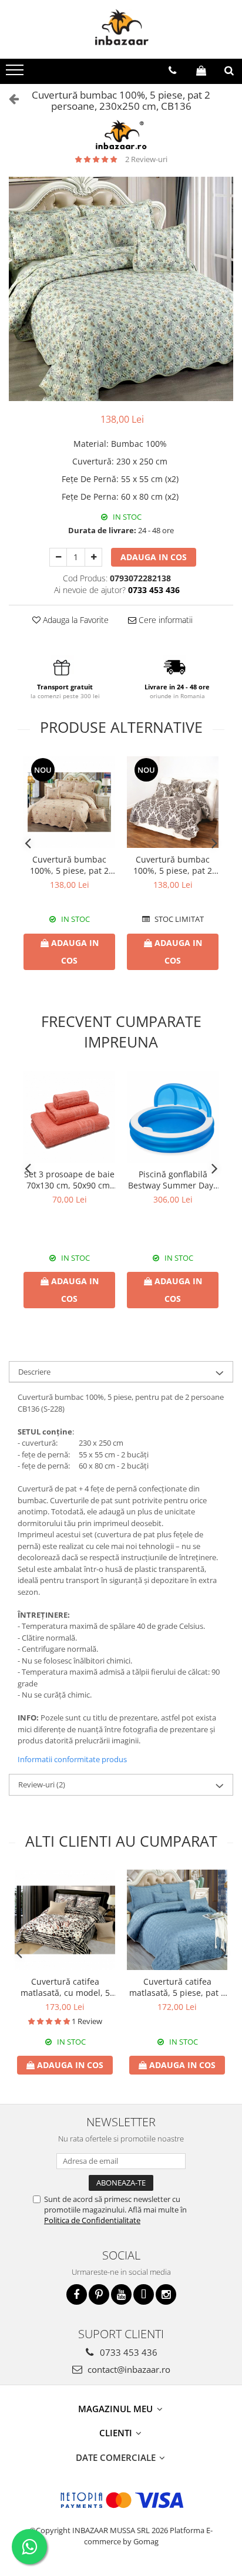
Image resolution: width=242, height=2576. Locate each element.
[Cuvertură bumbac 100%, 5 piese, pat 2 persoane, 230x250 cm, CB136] (121, 289)
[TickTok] (144, 2294)
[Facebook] (77, 2294)
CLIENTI (117, 2433)
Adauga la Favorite (75, 620)
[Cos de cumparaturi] (201, 70)
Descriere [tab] (34, 1372)
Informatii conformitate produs (72, 1759)
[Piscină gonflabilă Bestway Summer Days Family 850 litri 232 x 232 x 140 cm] (173, 1117)
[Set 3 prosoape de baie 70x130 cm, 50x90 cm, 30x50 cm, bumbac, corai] (69, 1117)
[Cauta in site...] (229, 70)
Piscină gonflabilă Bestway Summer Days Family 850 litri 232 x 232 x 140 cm (173, 1180)
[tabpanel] (121, 289)
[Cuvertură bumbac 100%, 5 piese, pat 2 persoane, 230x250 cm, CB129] (69, 802)
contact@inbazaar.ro (128, 2369)
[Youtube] (121, 2294)
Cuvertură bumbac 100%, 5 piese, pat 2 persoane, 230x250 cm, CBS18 (173, 865)
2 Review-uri (146, 159)
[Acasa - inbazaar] (121, 29)
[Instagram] (166, 2294)
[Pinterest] (99, 2294)
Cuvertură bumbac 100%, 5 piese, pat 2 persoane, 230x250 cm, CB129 (69, 865)
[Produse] (16, 73)
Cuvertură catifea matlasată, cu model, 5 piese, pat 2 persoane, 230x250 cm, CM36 (65, 1987)
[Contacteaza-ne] (172, 70)
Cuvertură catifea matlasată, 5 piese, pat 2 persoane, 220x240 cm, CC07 (177, 1987)
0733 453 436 (127, 2352)
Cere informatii (164, 620)
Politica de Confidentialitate (92, 2220)
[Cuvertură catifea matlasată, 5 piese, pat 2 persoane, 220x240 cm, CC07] (177, 1920)
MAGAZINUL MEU (117, 2409)
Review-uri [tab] (42, 1784)
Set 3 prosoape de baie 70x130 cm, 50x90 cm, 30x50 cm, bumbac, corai (69, 1180)
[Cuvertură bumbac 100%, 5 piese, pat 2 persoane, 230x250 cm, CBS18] (173, 802)
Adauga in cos (154, 557)
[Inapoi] (9, 98)
